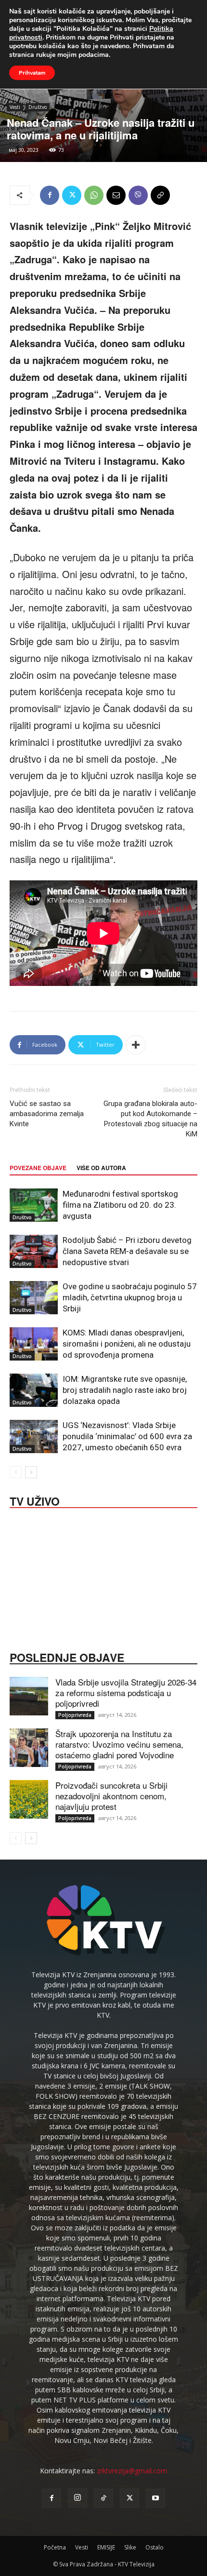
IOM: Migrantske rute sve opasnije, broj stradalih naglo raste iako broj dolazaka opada (125, 1390)
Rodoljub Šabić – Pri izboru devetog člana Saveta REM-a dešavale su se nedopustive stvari (127, 1251)
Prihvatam (32, 73)
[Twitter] (72, 195)
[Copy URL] (160, 195)
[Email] (116, 195)
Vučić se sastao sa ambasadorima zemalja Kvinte (47, 1114)
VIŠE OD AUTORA (101, 1168)
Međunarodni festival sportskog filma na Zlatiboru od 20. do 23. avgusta (120, 1205)
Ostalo (155, 2547)
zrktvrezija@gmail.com (132, 2471)
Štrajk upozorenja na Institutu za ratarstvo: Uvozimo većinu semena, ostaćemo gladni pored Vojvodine (119, 1744)
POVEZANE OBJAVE (38, 1168)
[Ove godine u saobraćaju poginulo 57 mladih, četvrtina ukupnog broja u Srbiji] (34, 1298)
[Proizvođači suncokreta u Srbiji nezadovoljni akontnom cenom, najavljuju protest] (29, 1799)
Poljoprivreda (75, 1715)
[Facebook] (50, 195)
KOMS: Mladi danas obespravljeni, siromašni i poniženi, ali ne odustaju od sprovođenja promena (127, 1344)
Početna (55, 2547)
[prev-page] (16, 1472)
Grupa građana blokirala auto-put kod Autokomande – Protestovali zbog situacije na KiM (150, 1119)
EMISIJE (106, 2547)
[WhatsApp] (94, 195)
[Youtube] (155, 2498)
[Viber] (138, 195)
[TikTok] (103, 2498)
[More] (136, 1045)
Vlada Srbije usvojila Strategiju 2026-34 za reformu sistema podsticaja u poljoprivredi (126, 1693)
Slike (130, 2547)
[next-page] (31, 1472)
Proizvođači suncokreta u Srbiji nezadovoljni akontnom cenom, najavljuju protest (111, 1796)
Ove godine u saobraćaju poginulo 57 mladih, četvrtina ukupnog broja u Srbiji (130, 1297)
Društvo (38, 107)
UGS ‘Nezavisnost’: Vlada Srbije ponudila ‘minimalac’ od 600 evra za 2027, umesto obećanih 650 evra (127, 1436)
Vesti (15, 107)
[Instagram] (78, 2498)
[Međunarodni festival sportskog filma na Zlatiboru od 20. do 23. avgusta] (34, 1205)
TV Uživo (35, 1500)
